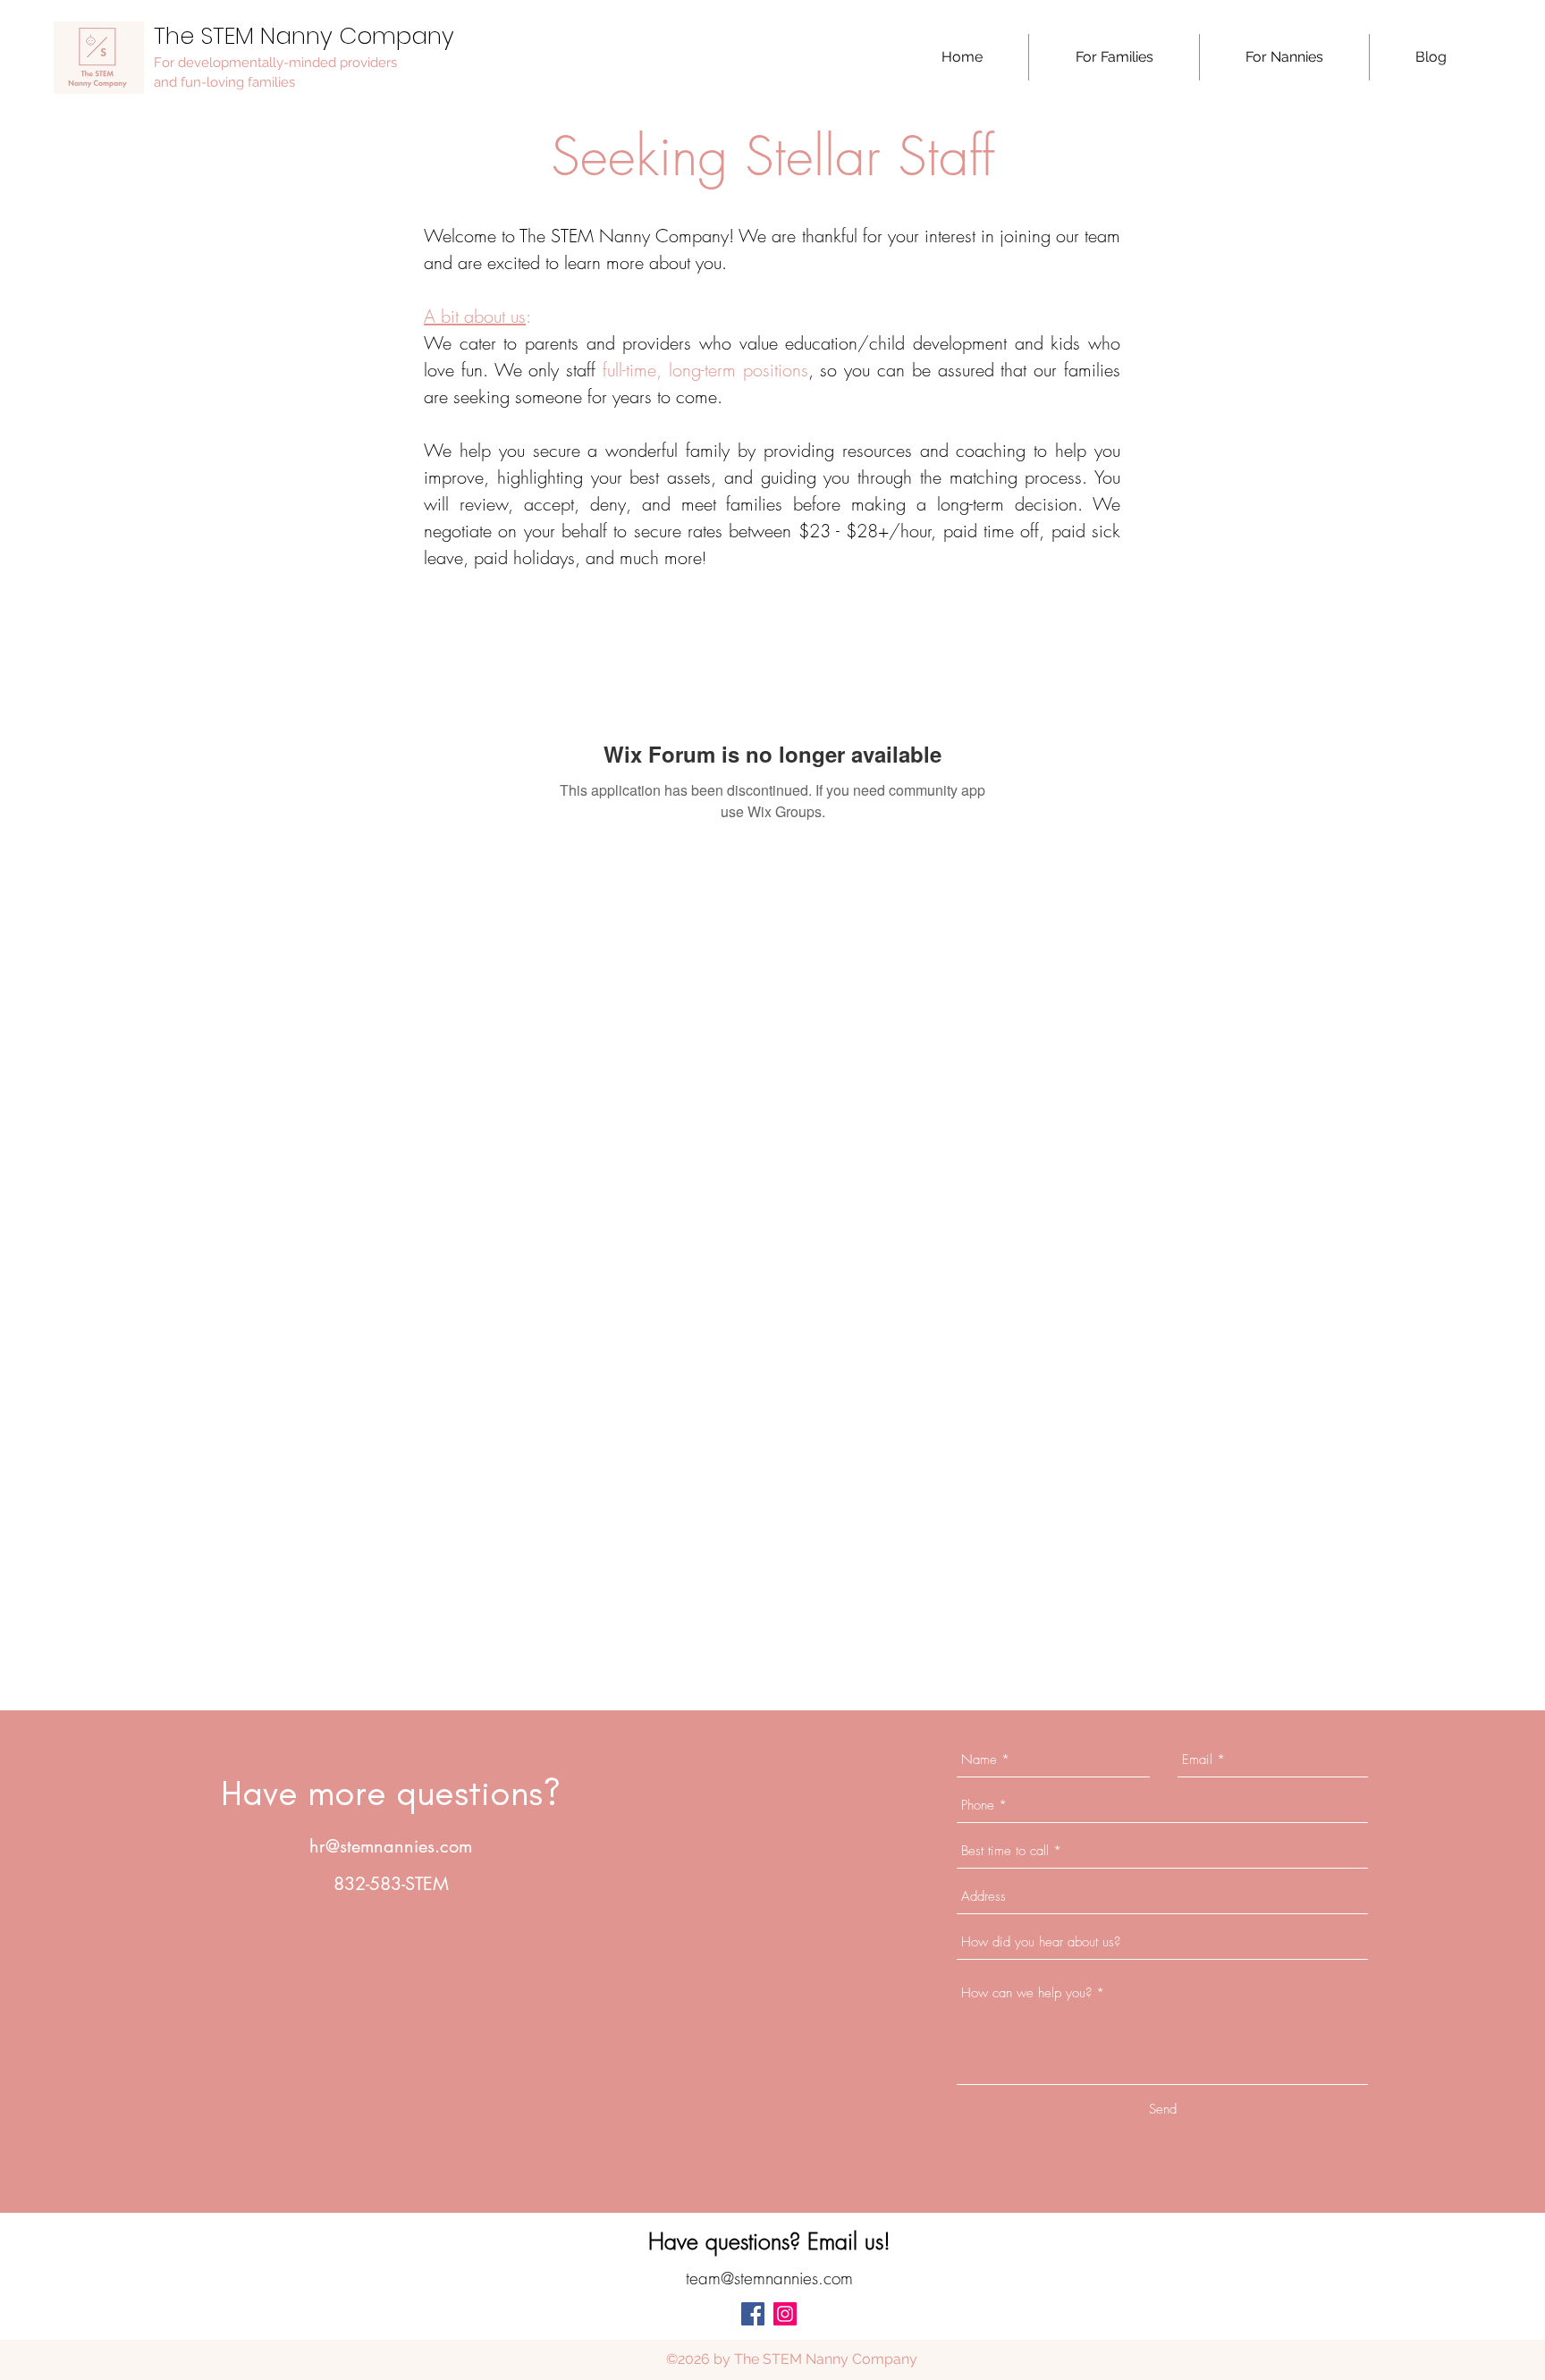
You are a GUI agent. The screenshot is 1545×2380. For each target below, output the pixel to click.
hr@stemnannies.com (391, 1846)
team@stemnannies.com (769, 2278)
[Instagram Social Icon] (785, 2314)
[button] (1114, 57)
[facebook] (753, 2314)
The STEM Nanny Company (304, 36)
